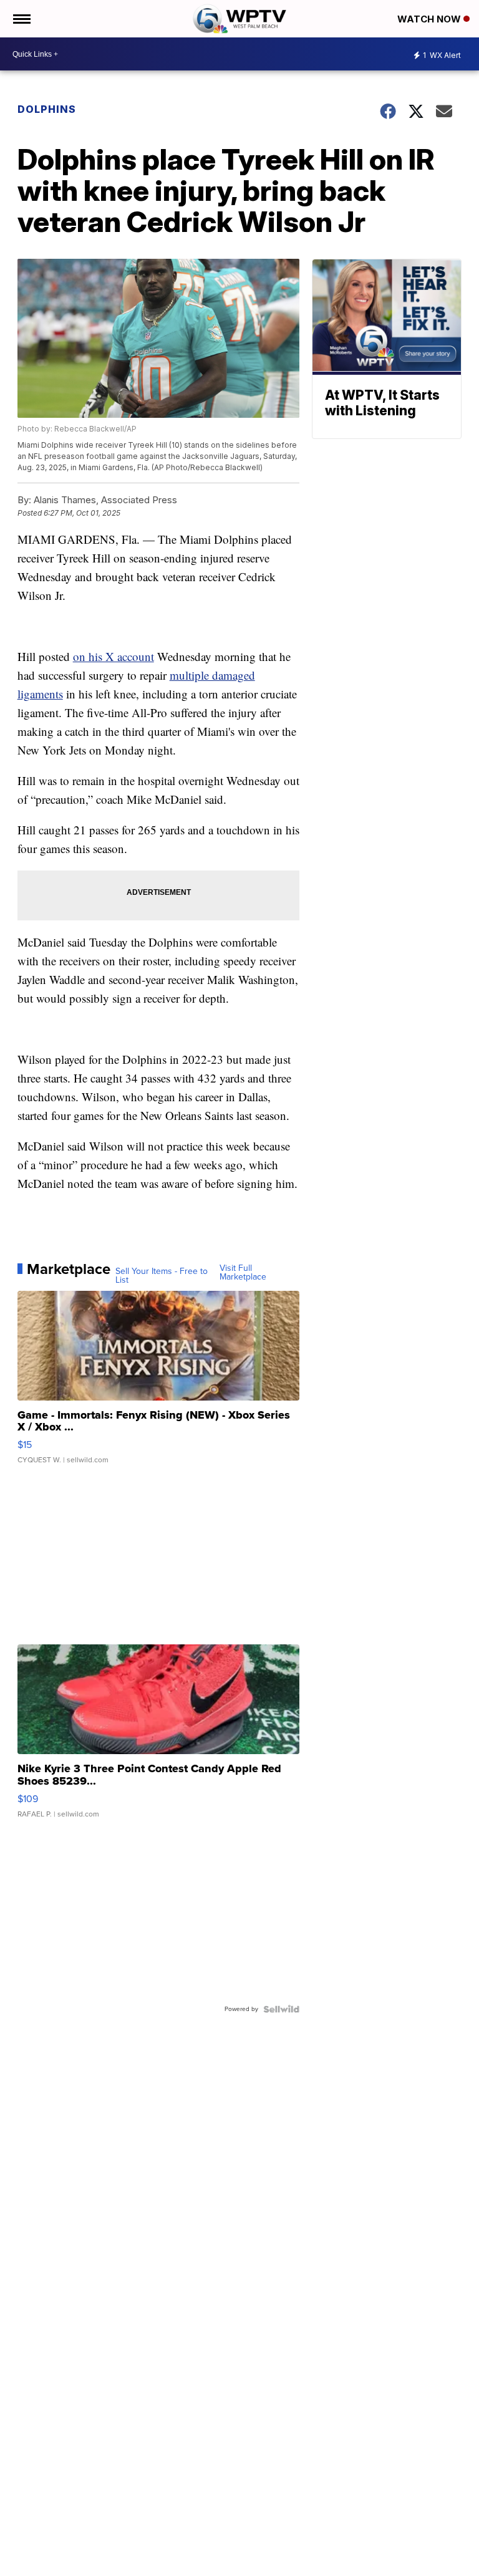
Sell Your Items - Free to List (162, 1276)
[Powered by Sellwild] (281, 2009)
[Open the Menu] (21, 19)
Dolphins (47, 109)
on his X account (114, 656)
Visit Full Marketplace (243, 1273)
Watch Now (430, 19)
